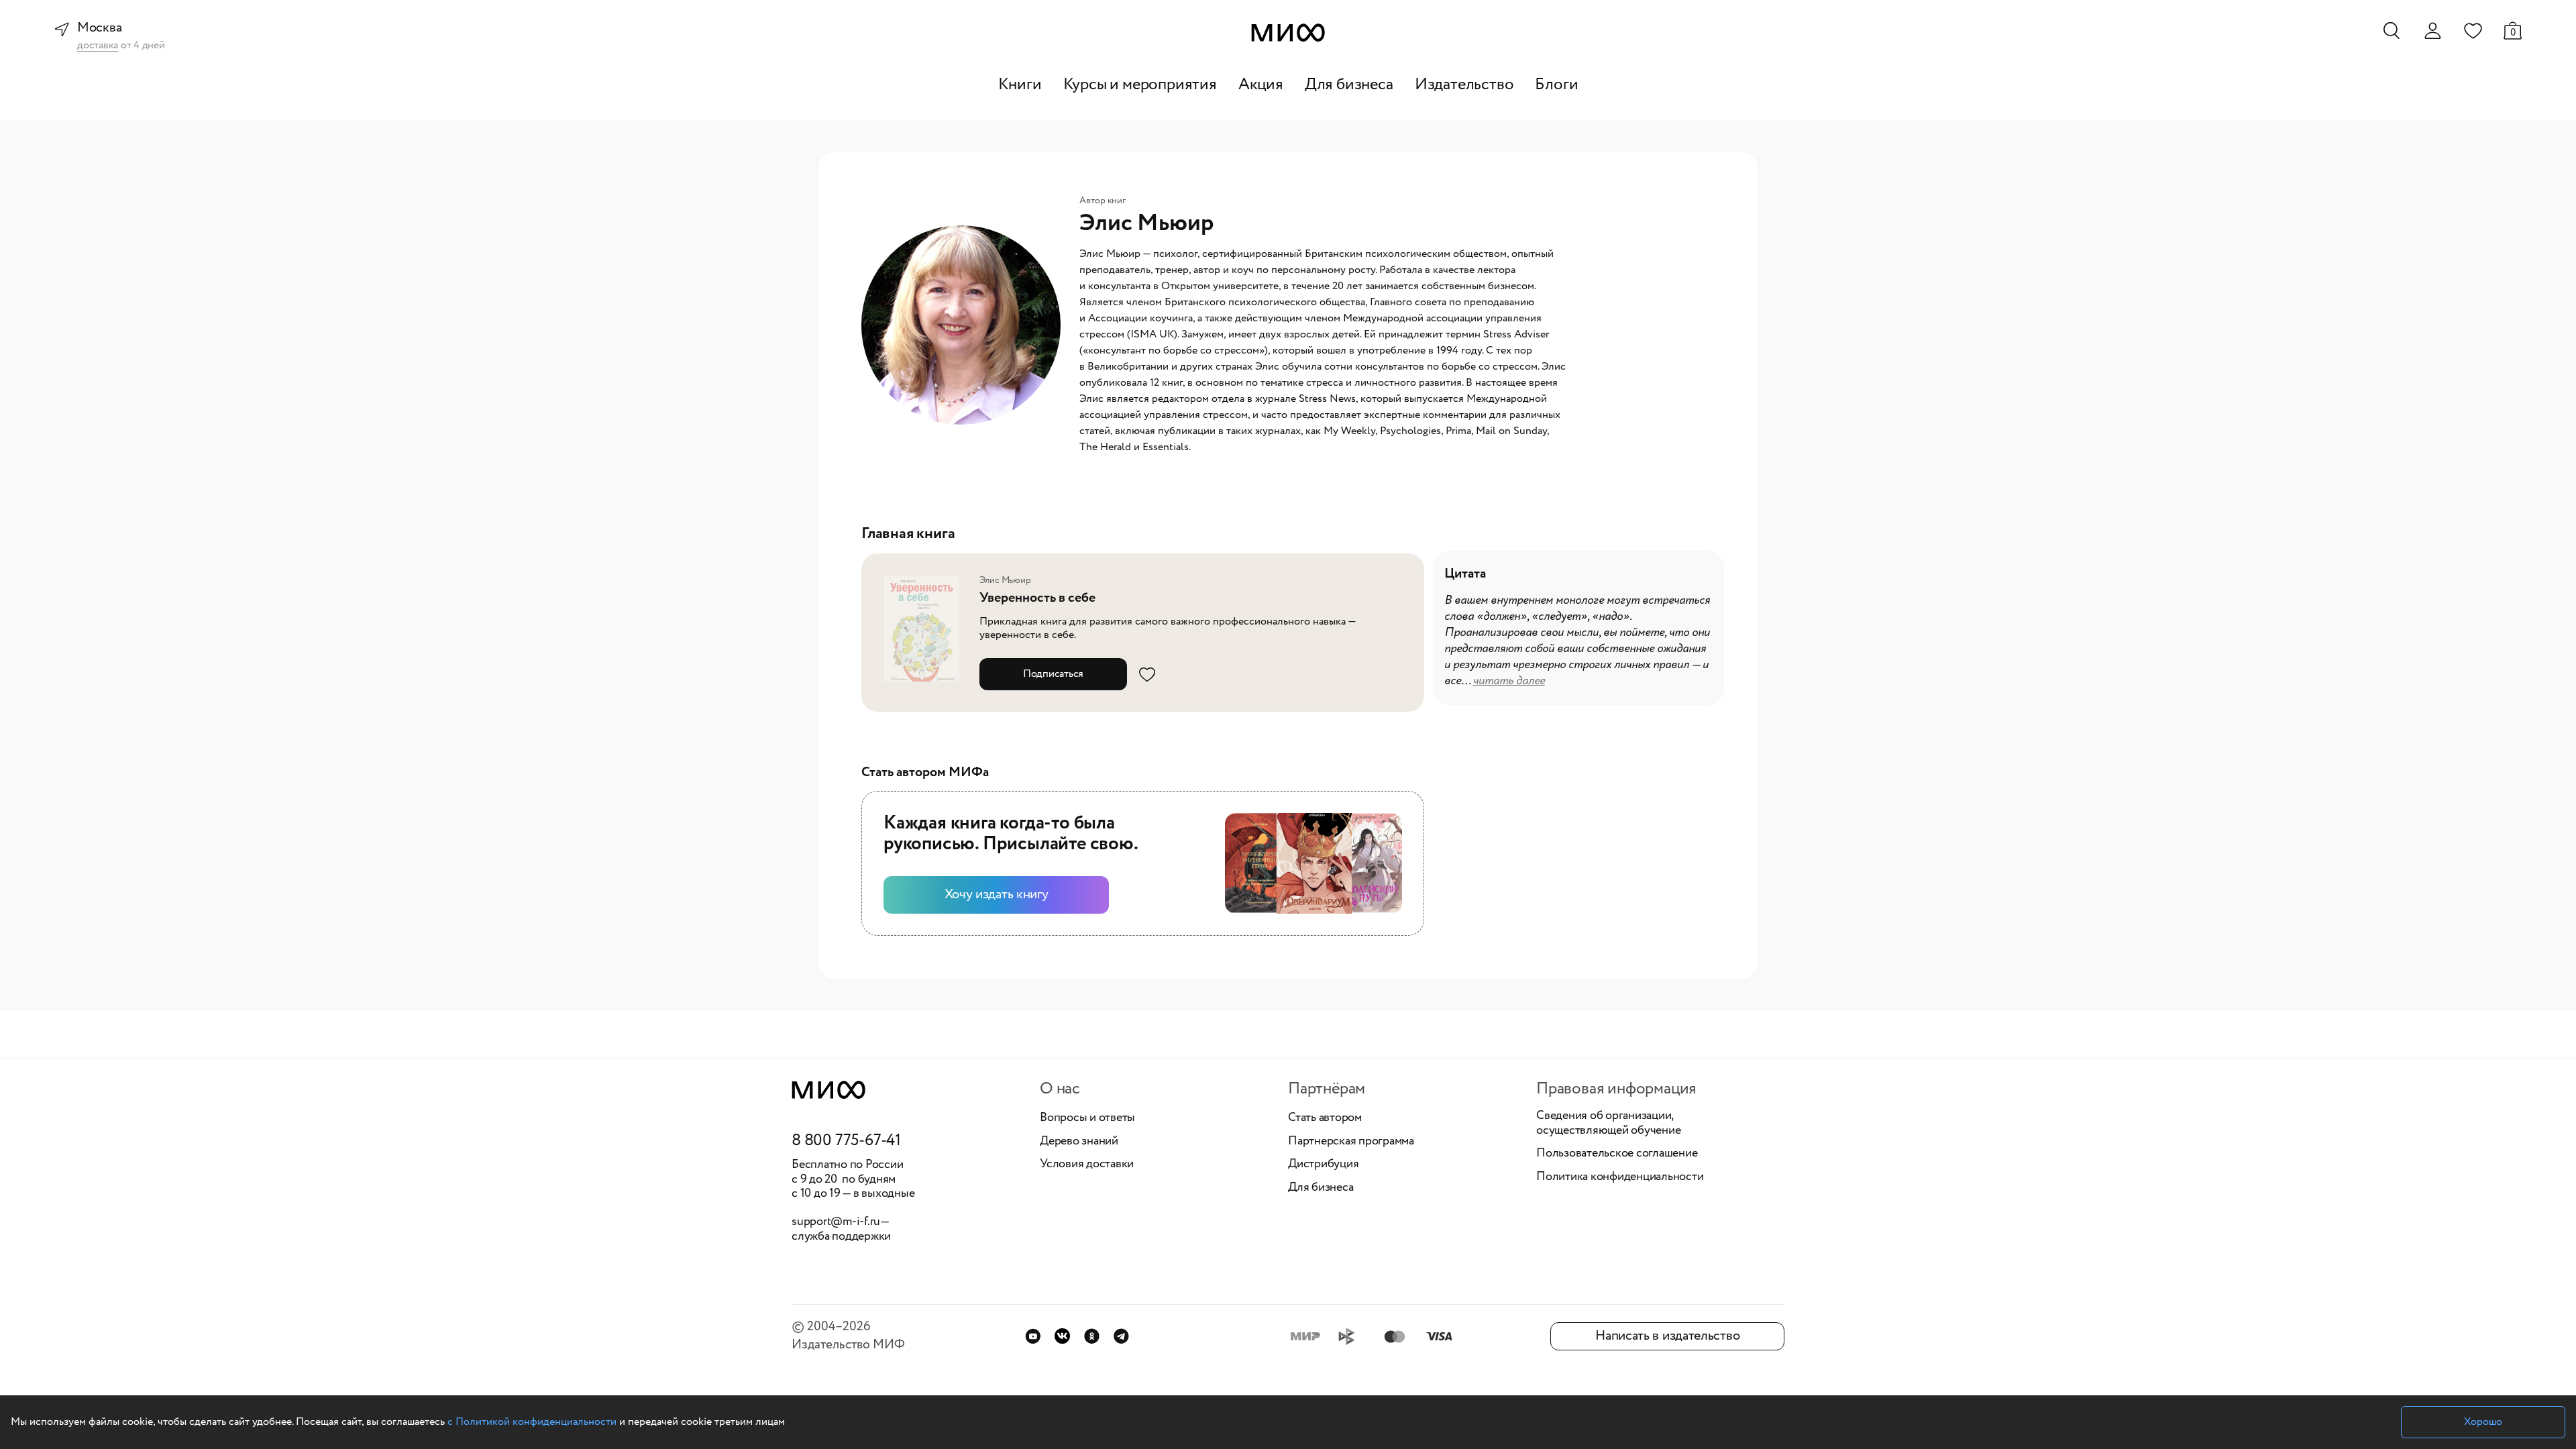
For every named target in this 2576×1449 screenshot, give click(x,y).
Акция (1261, 85)
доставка (98, 46)
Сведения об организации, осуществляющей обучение (1608, 1123)
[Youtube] (1033, 1336)
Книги (1020, 85)
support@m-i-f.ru (836, 1222)
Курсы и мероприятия (1140, 85)
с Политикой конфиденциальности (532, 1422)
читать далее (1509, 681)
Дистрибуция (1323, 1165)
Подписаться (1053, 674)
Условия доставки (1087, 1165)
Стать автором (1325, 1118)
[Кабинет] (2432, 31)
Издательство (1464, 85)
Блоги (1556, 85)
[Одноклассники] (1092, 1336)
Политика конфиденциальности (1620, 1177)
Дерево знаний (1079, 1142)
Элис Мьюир (1005, 580)
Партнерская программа (1351, 1142)
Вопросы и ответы (1087, 1118)
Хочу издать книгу (997, 895)
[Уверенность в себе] (926, 629)
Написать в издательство (1667, 1336)
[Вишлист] (2473, 30)
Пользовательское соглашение (1617, 1154)
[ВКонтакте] (1062, 1336)
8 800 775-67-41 (846, 1141)
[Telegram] (1121, 1336)
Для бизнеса (1349, 85)
